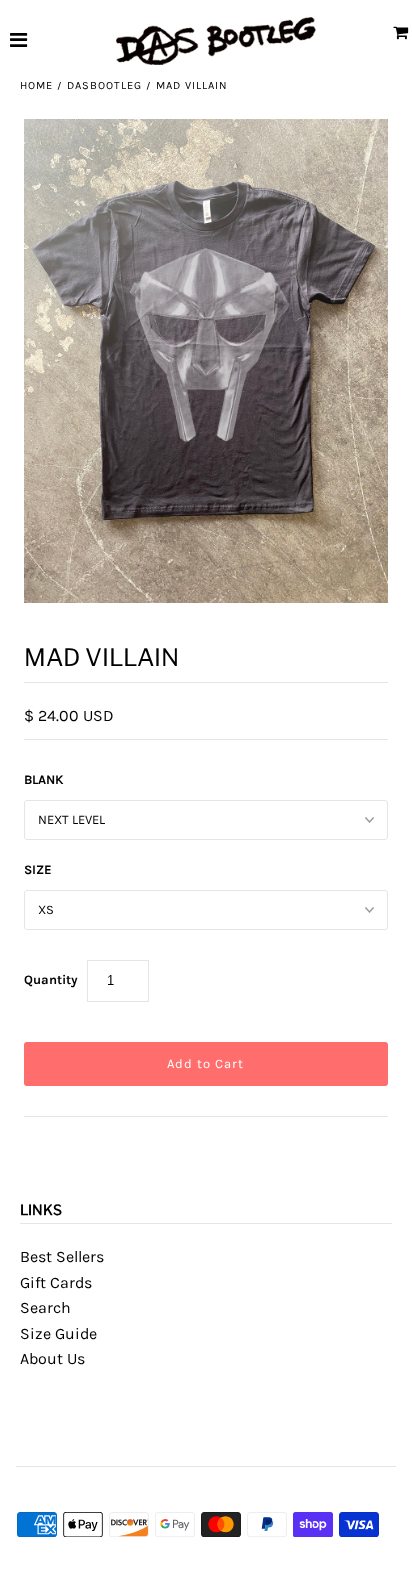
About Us (52, 1358)
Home (36, 85)
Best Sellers (62, 1256)
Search (45, 1307)
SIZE (38, 869)
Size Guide (58, 1333)
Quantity (51, 979)
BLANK (44, 779)
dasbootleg (104, 85)
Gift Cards (56, 1282)
